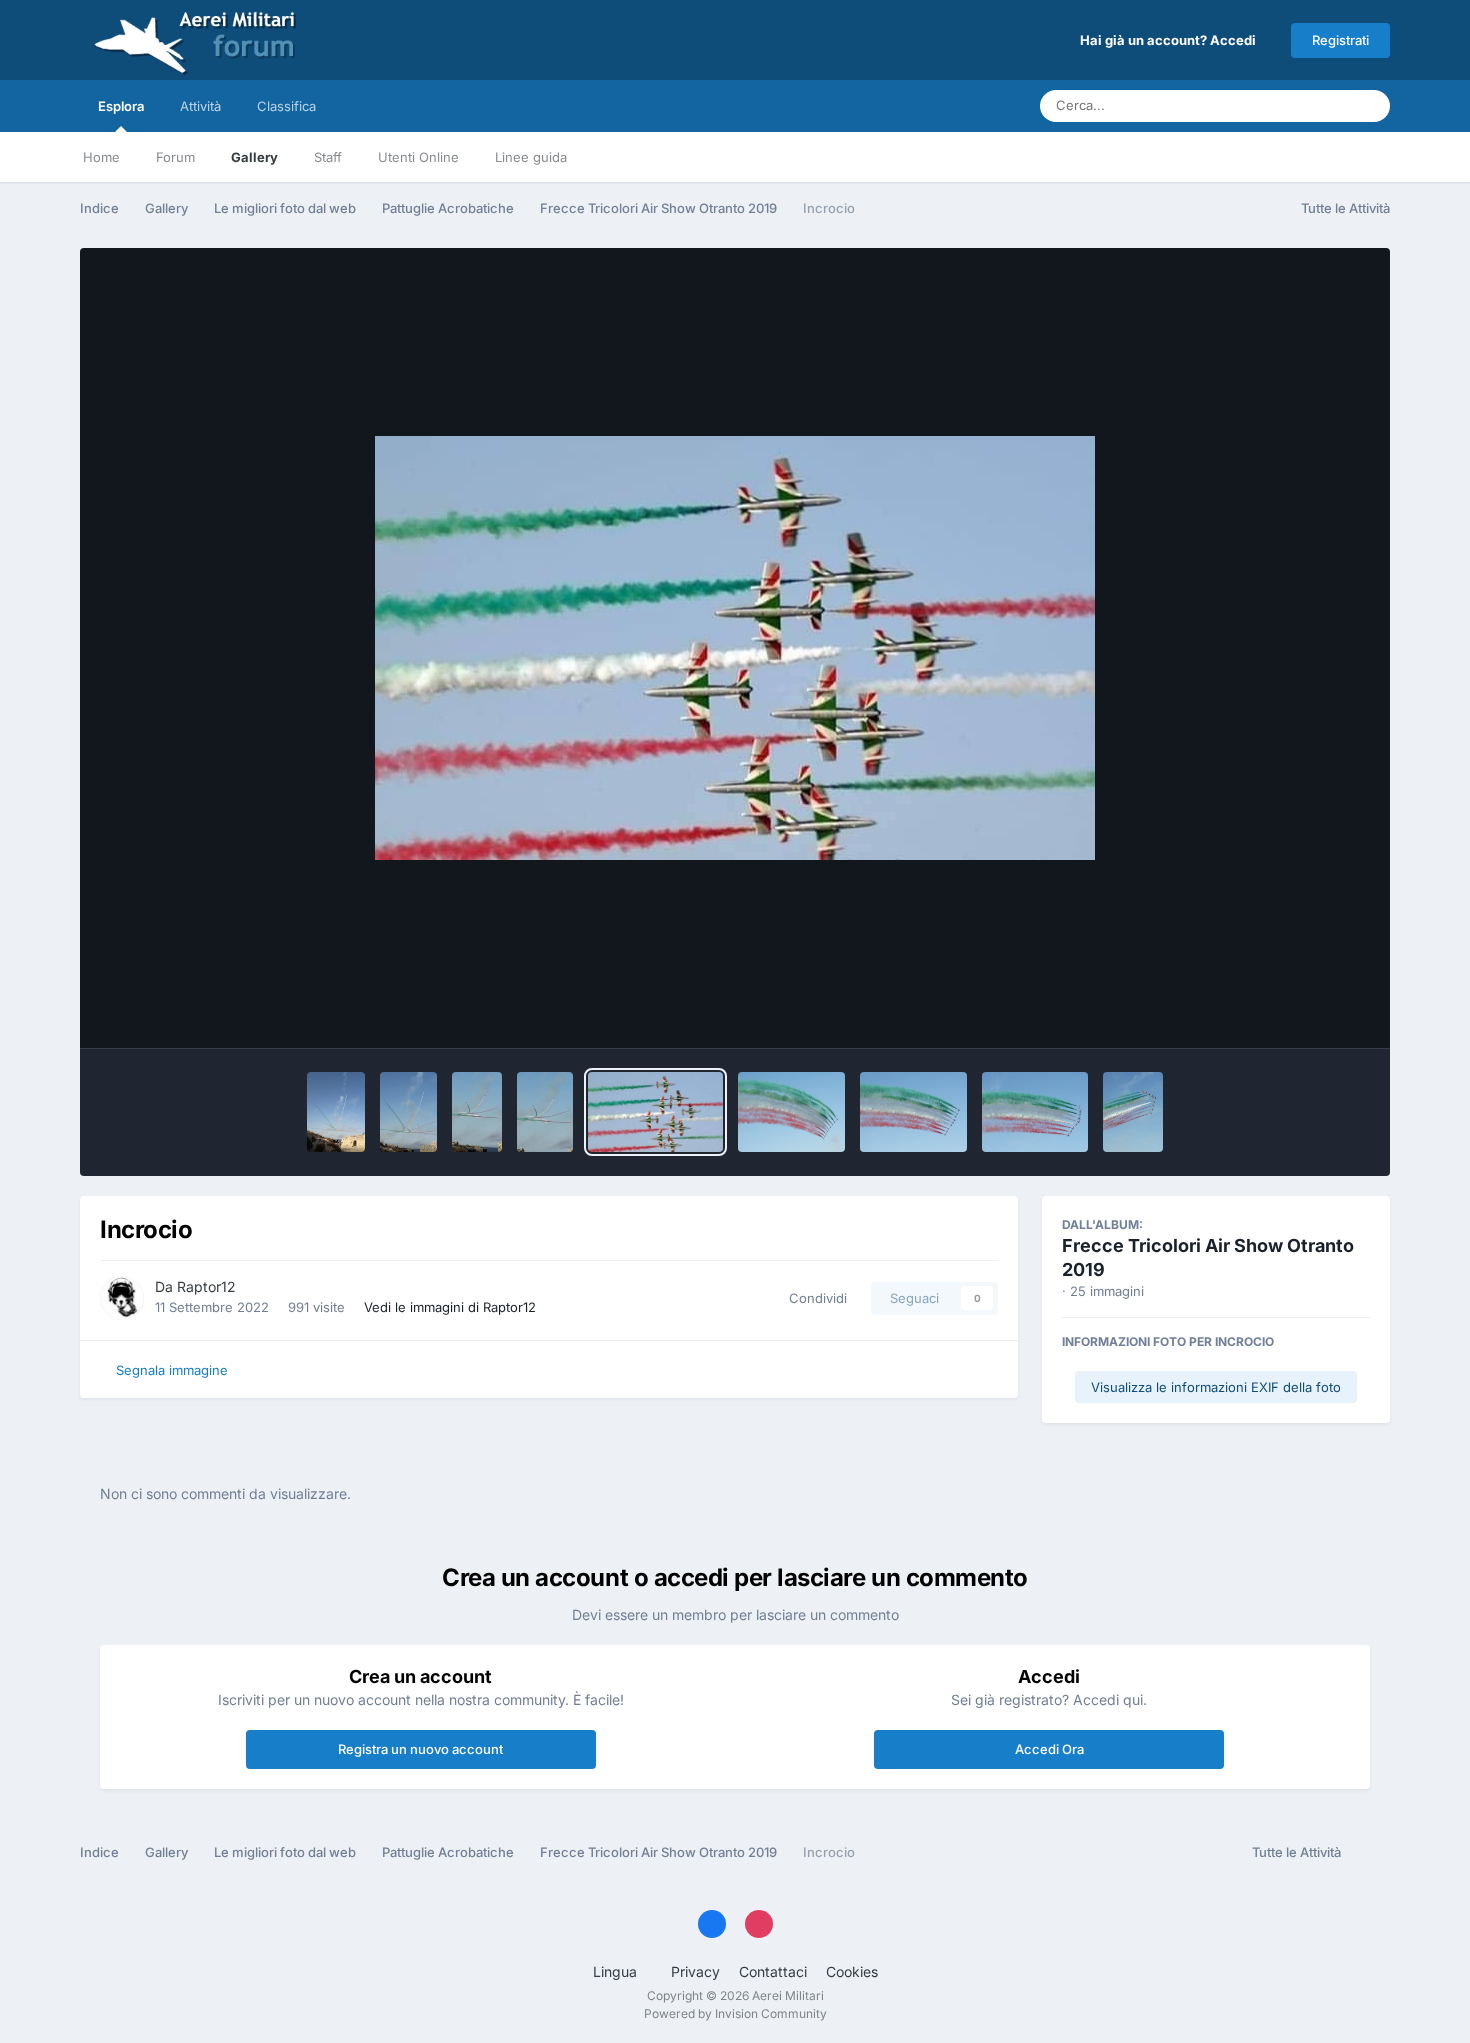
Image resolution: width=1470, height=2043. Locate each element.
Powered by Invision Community (735, 2013)
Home (101, 157)
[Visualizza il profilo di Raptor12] (122, 1298)
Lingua (617, 1971)
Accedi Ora (1049, 1749)
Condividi (814, 1298)
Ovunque (1295, 105)
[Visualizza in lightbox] (735, 648)
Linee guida (531, 157)
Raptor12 (206, 1286)
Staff (328, 157)
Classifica (286, 106)
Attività (200, 106)
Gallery (254, 157)
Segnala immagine (172, 1370)
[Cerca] (1369, 106)
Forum (175, 157)
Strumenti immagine (1281, 1012)
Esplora (121, 106)
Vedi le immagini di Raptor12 (450, 1307)
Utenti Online (418, 157)
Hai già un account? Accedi (1171, 40)
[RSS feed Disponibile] (1370, 1853)
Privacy (695, 1971)
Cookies (852, 1971)
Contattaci (773, 1971)
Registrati (1340, 40)
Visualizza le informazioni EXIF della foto (1216, 1387)
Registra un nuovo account (420, 1749)
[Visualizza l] (336, 1112)
